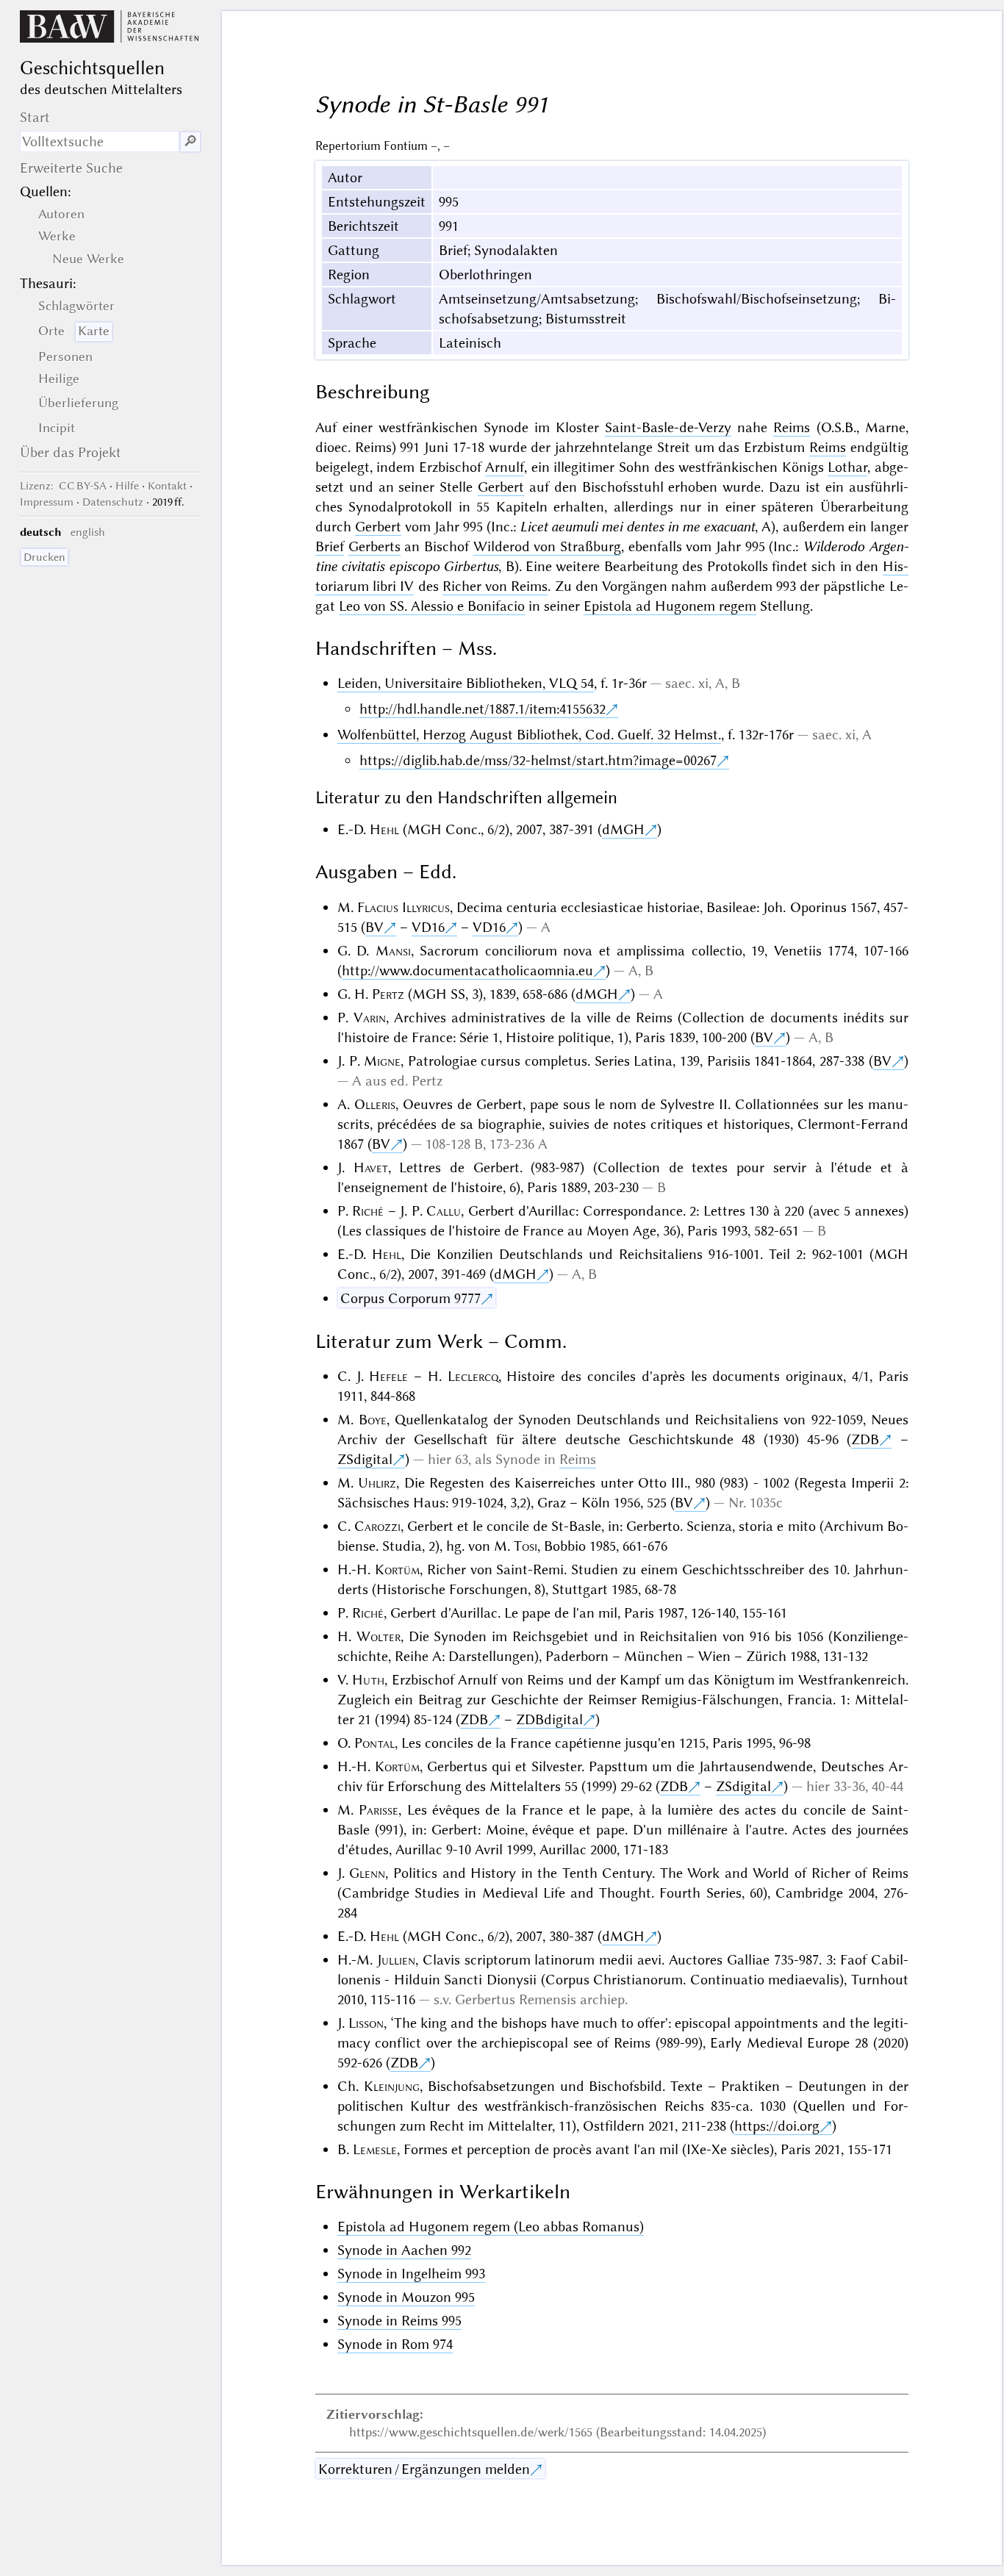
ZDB (865, 1439)
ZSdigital (365, 1459)
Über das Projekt (71, 452)
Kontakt (167, 486)
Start (35, 117)
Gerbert (501, 487)
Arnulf (505, 467)
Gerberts (374, 546)
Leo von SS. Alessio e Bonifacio (432, 606)
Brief (330, 546)
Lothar (847, 467)
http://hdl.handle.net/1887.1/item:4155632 (483, 709)
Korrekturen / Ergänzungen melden (424, 2469)
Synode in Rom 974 (395, 2344)
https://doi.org (777, 2126)
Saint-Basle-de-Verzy (668, 427)
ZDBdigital (549, 1719)
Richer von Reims (495, 586)
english (88, 532)
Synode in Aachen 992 (404, 2250)
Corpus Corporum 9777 (410, 1298)
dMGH (623, 829)
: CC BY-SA (63, 486)
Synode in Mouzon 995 (406, 2297)
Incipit (57, 428)
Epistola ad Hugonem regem (670, 606)
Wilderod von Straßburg (547, 546)
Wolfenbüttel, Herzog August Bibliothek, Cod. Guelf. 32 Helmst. (529, 735)
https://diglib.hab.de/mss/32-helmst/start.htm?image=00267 (538, 760)
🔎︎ (190, 141)
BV (374, 927)
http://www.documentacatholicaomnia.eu (467, 971)
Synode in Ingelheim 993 (411, 2274)
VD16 (428, 927)
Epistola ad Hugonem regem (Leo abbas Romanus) (491, 2227)
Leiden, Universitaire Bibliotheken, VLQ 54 (466, 683)
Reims (792, 427)
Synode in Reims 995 (399, 2321)
